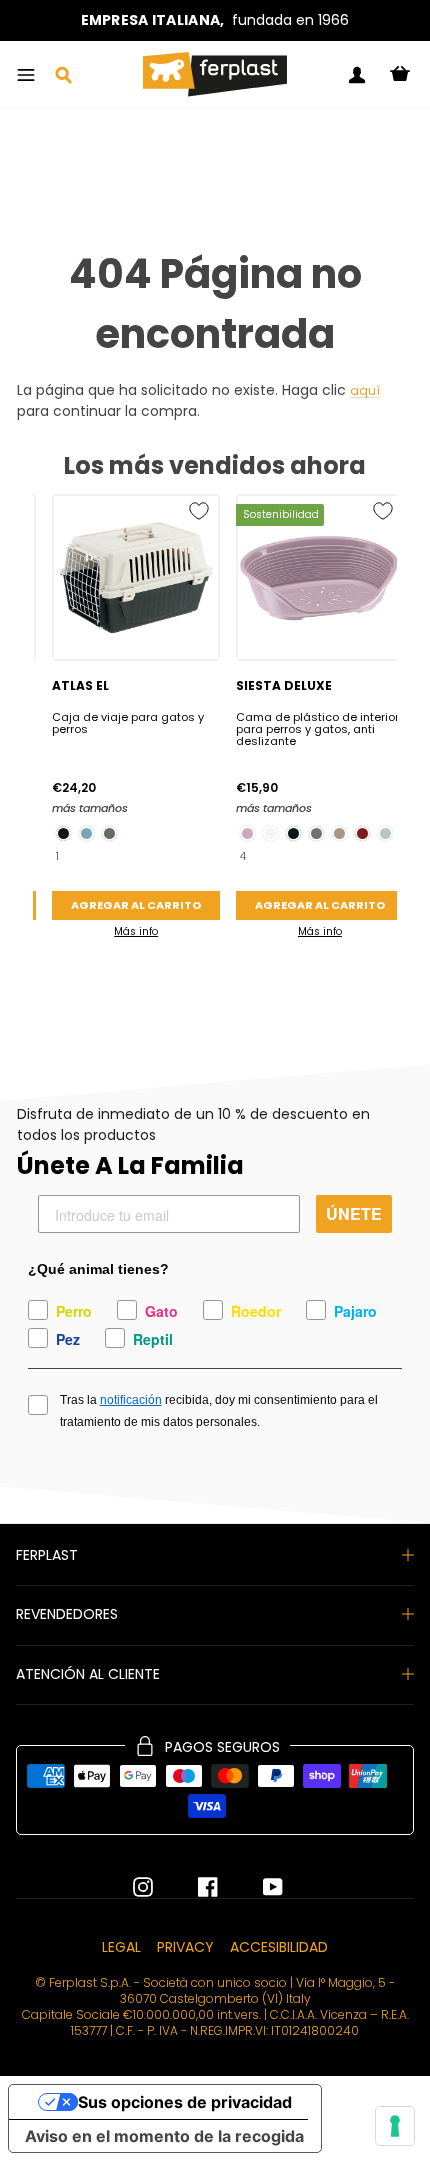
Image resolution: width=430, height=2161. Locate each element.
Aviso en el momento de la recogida (164, 2136)
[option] (215, 20)
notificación (131, 1400)
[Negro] (63, 833)
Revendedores (67, 1614)
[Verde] (109, 833)
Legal (121, 1947)
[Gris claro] (385, 833)
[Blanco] (270, 833)
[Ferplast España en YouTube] (258, 1887)
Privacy (185, 1947)
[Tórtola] (339, 833)
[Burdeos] (362, 833)
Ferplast (47, 1555)
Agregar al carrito (136, 905)
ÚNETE (354, 1213)
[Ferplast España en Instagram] (143, 1887)
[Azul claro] (86, 833)
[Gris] (316, 833)
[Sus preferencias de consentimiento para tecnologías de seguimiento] (395, 2126)
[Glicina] (247, 833)
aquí (365, 391)
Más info (136, 931)
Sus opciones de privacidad (185, 2102)
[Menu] (26, 75)
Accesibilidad (279, 1947)
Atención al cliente (88, 1674)
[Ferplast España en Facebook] (193, 1887)
